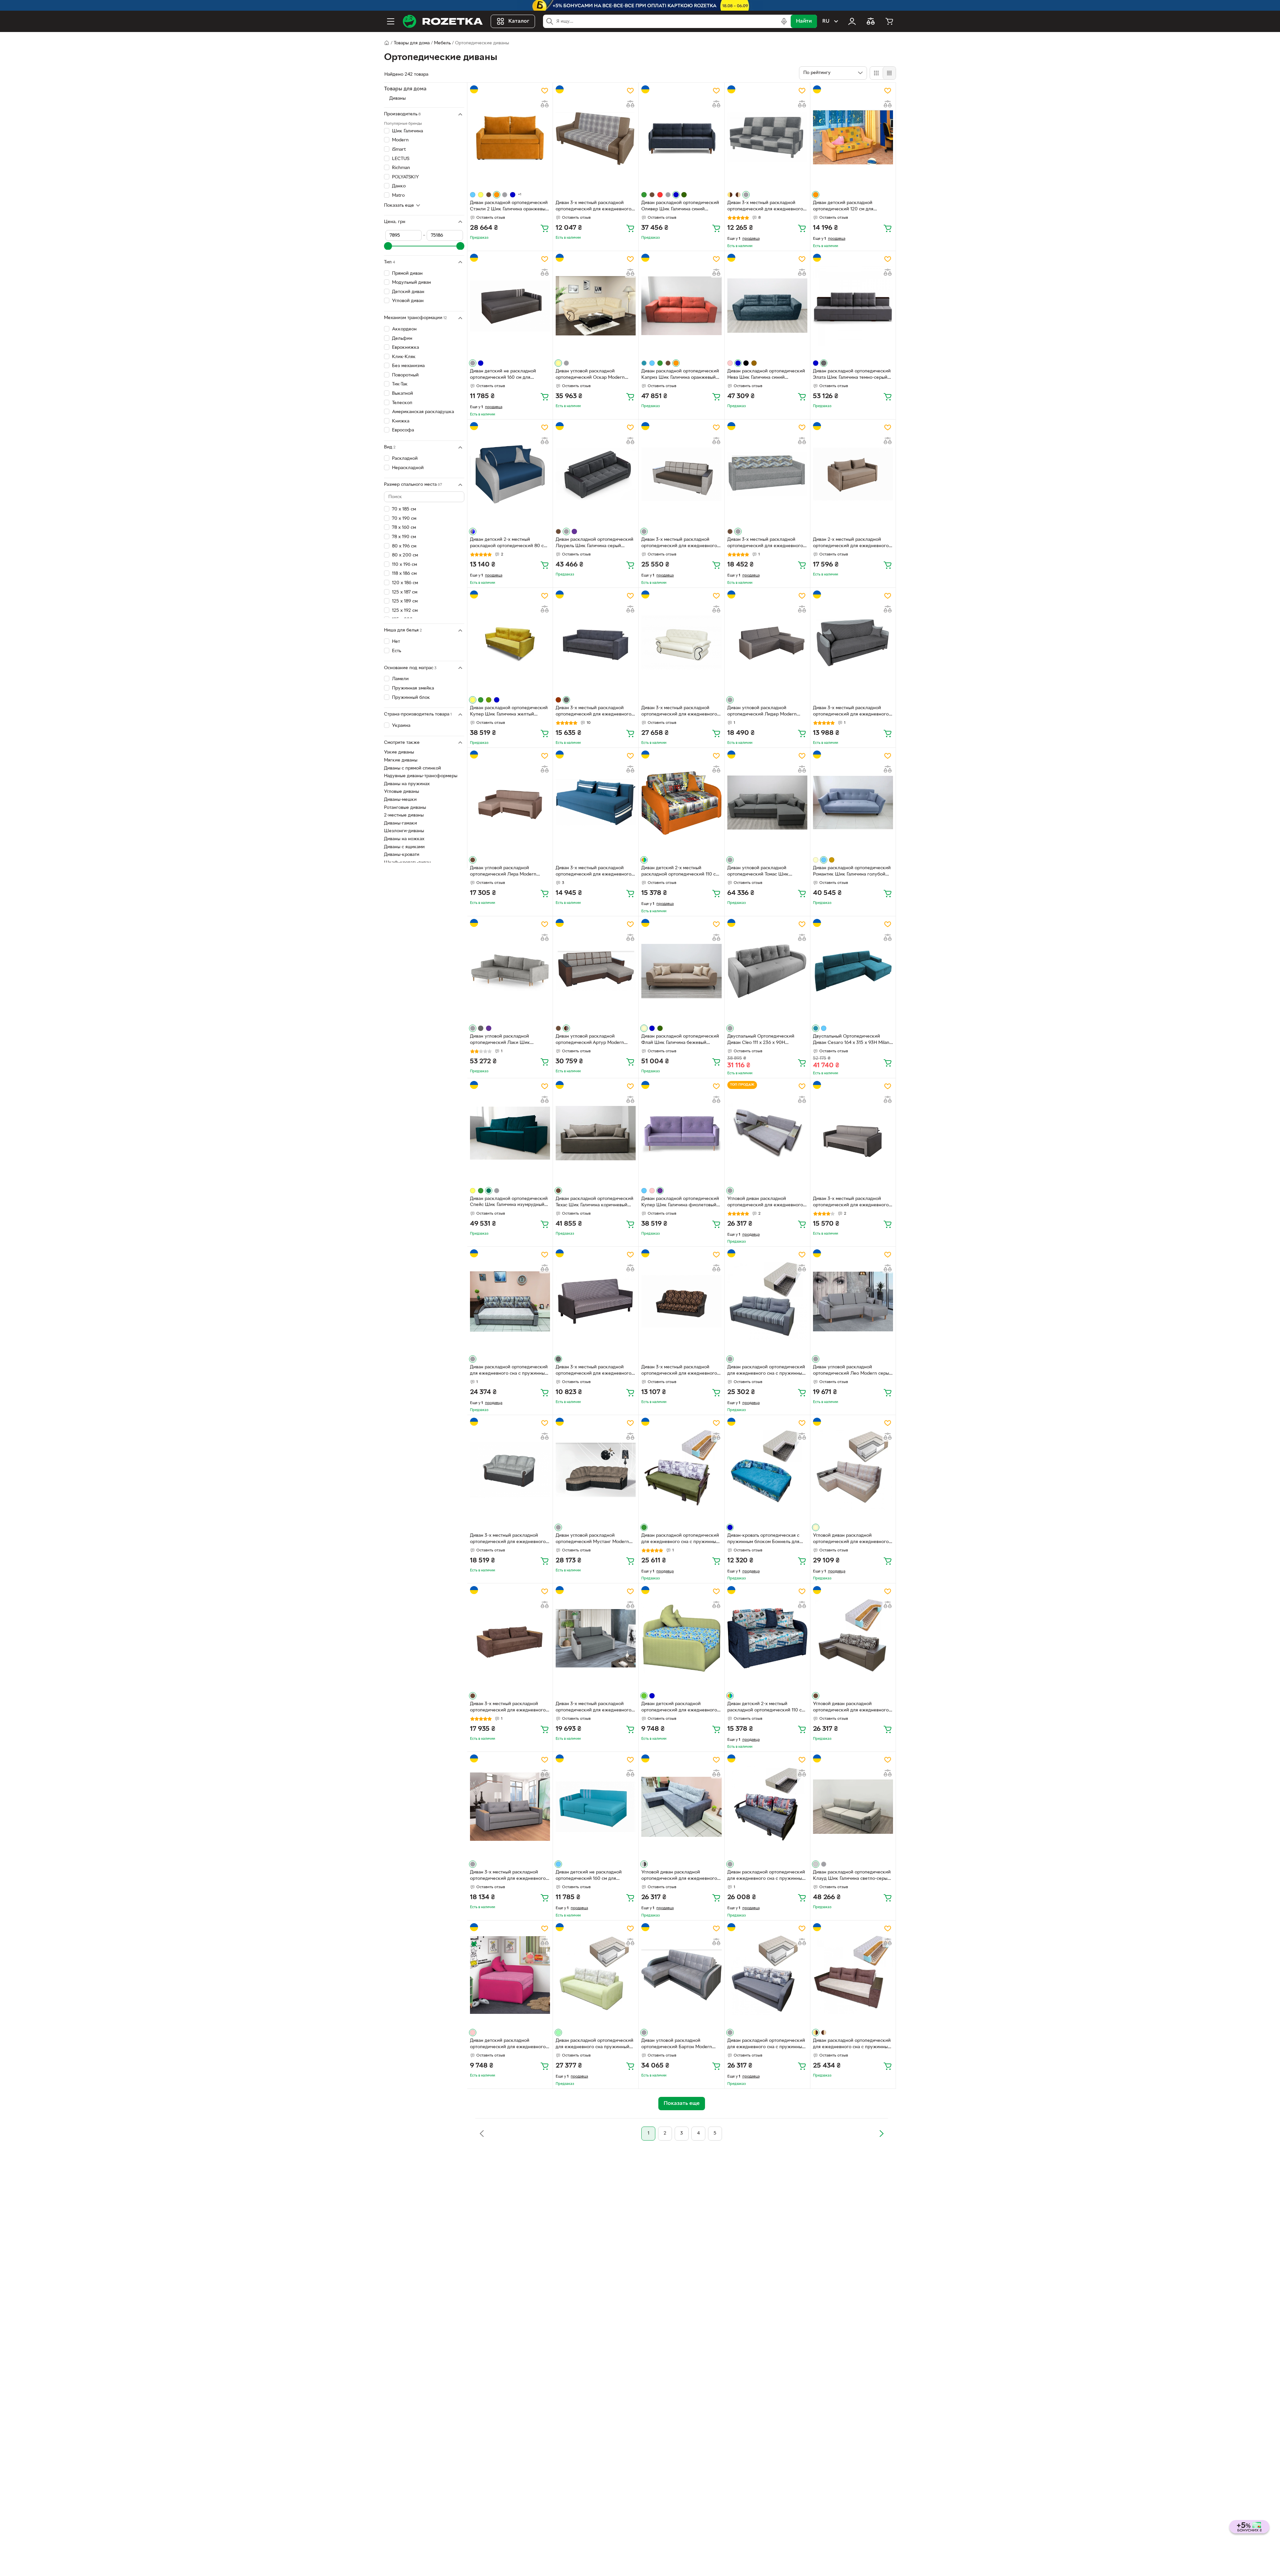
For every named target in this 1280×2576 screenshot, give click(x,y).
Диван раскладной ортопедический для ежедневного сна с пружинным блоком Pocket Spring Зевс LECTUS (766, 1876)
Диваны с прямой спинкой (412, 768)
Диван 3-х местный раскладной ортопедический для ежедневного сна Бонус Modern (593, 207)
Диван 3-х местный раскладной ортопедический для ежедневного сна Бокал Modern (679, 1371)
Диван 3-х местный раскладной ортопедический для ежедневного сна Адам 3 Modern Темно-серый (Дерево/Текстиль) (593, 1371)
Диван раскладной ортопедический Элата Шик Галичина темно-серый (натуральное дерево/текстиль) (852, 375)
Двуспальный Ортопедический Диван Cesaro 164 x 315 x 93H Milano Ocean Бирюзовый (852, 1040)
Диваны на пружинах (407, 784)
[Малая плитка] (889, 73)
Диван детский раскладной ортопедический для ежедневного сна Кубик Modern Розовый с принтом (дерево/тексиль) (508, 2045)
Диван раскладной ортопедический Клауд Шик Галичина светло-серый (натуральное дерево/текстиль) (852, 1876)
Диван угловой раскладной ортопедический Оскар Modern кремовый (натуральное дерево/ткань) (591, 375)
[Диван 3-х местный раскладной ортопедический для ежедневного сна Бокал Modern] (681, 1301)
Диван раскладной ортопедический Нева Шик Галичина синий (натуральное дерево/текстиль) (766, 375)
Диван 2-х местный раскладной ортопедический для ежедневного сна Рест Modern (851, 543)
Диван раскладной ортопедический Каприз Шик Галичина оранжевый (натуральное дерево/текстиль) (680, 375)
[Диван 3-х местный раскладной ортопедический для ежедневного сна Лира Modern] (853, 1133)
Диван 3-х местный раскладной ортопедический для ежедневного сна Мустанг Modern (508, 1539)
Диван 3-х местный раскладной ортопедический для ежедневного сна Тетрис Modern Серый (765, 207)
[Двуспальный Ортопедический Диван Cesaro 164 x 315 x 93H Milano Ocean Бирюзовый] (853, 971)
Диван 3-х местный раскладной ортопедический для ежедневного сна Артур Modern (679, 543)
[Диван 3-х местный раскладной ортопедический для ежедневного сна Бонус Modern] (596, 137)
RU (826, 21)
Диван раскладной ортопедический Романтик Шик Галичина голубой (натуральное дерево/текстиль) (852, 872)
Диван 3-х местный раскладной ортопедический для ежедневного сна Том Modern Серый (765, 543)
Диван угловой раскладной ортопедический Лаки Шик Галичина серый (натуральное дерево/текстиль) (502, 1040)
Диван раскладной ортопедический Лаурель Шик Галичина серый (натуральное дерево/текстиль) (594, 543)
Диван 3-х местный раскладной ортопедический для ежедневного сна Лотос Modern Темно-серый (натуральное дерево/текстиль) (593, 712)
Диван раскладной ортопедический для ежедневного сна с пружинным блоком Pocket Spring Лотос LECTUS (766, 2045)
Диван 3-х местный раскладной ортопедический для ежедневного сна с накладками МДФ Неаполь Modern (593, 1708)
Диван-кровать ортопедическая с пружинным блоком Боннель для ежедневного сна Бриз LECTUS (763, 1539)
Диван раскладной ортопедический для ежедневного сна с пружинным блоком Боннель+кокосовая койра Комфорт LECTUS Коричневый (852, 2045)
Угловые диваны (401, 792)
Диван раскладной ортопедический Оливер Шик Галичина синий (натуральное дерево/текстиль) (680, 207)
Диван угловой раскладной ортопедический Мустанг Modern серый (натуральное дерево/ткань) (593, 1539)
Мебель (442, 43)
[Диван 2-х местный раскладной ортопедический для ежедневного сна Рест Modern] (853, 474)
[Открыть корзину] (889, 21)
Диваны (397, 99)
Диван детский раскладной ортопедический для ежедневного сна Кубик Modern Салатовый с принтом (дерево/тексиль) (679, 1708)
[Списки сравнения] (871, 21)
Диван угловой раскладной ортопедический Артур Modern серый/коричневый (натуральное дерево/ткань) (591, 1040)
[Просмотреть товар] (473, 195)
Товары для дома (412, 43)
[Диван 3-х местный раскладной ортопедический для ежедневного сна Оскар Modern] (681, 642)
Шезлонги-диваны (404, 831)
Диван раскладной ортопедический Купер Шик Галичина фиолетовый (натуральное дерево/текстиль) (680, 1203)
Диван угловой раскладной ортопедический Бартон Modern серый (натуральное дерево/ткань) (679, 2045)
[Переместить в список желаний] (545, 91)
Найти (804, 21)
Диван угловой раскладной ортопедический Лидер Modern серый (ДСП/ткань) (762, 712)
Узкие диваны (399, 752)
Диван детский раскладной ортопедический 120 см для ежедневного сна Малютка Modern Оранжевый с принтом (851, 207)
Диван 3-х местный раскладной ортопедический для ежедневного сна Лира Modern (851, 1203)
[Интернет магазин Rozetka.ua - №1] (443, 21)
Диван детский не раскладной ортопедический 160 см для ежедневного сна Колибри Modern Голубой (594, 1876)
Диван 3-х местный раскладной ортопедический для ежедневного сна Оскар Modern (679, 712)
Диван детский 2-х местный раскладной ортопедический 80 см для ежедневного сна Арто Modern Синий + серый (508, 543)
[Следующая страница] (881, 2134)
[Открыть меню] (391, 21)
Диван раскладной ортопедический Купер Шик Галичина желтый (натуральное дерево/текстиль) (509, 712)
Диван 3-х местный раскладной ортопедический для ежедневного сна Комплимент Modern (593, 872)
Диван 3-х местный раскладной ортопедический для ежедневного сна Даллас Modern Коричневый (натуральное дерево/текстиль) (508, 1708)
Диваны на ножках (404, 839)
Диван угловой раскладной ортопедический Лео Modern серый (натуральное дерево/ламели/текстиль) (852, 1371)
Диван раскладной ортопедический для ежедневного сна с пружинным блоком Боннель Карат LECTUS (766, 1371)
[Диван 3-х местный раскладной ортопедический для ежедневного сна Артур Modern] (681, 474)
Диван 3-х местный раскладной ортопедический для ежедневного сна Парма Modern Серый (851, 712)
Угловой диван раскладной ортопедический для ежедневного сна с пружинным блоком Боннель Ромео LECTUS (765, 1203)
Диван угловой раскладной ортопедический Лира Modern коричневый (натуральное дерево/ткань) (508, 872)
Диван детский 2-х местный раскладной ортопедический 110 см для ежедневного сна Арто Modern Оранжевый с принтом (680, 872)
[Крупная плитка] (876, 73)
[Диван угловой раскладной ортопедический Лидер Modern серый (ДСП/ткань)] (767, 642)
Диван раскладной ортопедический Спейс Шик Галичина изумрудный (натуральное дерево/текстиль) (509, 1203)
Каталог (519, 21)
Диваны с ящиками (404, 847)
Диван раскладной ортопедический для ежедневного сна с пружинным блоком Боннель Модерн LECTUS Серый (509, 1371)
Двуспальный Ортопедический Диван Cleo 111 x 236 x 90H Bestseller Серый (761, 1040)
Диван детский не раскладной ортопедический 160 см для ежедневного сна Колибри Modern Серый (508, 375)
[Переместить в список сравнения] (545, 104)
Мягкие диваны (401, 760)
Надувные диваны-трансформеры (421, 776)
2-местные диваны (404, 815)
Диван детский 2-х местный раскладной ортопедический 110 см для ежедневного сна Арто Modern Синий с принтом (766, 1708)
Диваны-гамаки (400, 823)
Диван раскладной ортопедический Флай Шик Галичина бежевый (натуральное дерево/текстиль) (680, 1040)
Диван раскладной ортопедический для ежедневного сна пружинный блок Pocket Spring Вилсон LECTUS (594, 2045)
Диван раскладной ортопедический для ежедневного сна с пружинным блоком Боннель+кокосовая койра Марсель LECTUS (680, 1539)
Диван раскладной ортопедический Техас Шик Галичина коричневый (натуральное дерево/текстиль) (594, 1203)
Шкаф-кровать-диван (407, 863)
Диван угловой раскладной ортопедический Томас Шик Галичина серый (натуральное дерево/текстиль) (759, 872)
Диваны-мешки (400, 800)
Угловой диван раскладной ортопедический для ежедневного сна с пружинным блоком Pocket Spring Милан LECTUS (851, 1539)
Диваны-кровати (402, 855)
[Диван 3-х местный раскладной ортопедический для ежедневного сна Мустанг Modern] (510, 1470)
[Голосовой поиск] (784, 21)
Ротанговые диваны (405, 808)
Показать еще (399, 205)
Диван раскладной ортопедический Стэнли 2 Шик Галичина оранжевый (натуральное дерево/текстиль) (509, 207)
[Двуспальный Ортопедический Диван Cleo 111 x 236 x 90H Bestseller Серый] (767, 971)
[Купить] (545, 228)
